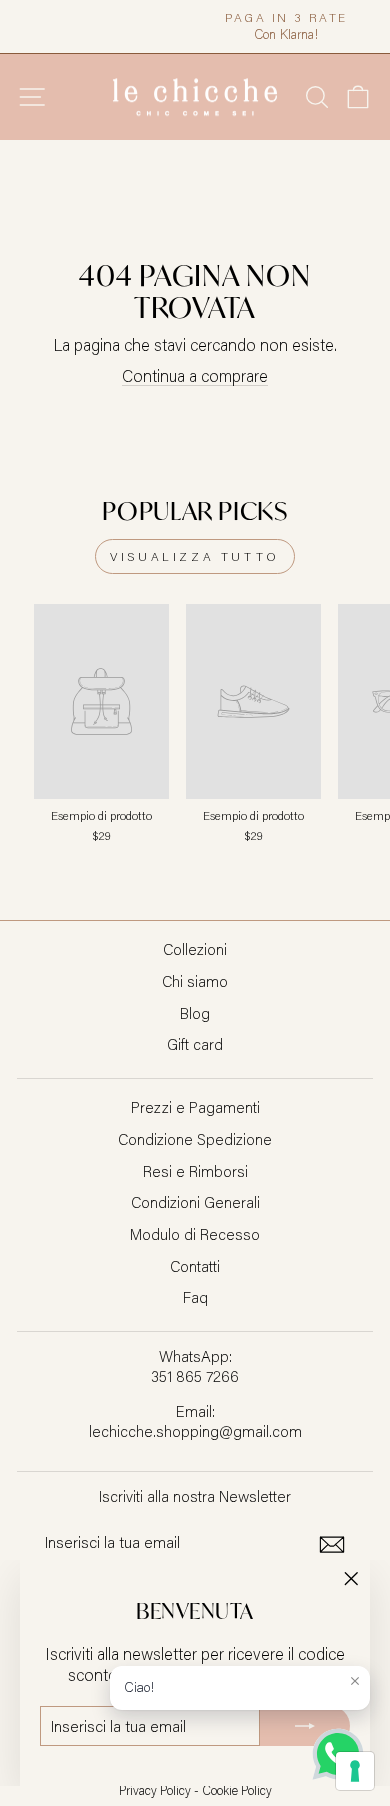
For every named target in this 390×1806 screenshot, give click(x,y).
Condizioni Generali (195, 1202)
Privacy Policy (155, 1790)
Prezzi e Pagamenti (195, 1107)
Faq (195, 1297)
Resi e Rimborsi (195, 1171)
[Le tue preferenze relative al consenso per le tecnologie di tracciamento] (355, 1771)
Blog (195, 1013)
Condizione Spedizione (195, 1139)
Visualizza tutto (195, 556)
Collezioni (195, 949)
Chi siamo (195, 981)
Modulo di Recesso (195, 1234)
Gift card (195, 1044)
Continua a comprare (195, 375)
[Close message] (355, 1681)
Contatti (195, 1266)
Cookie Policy (237, 1790)
